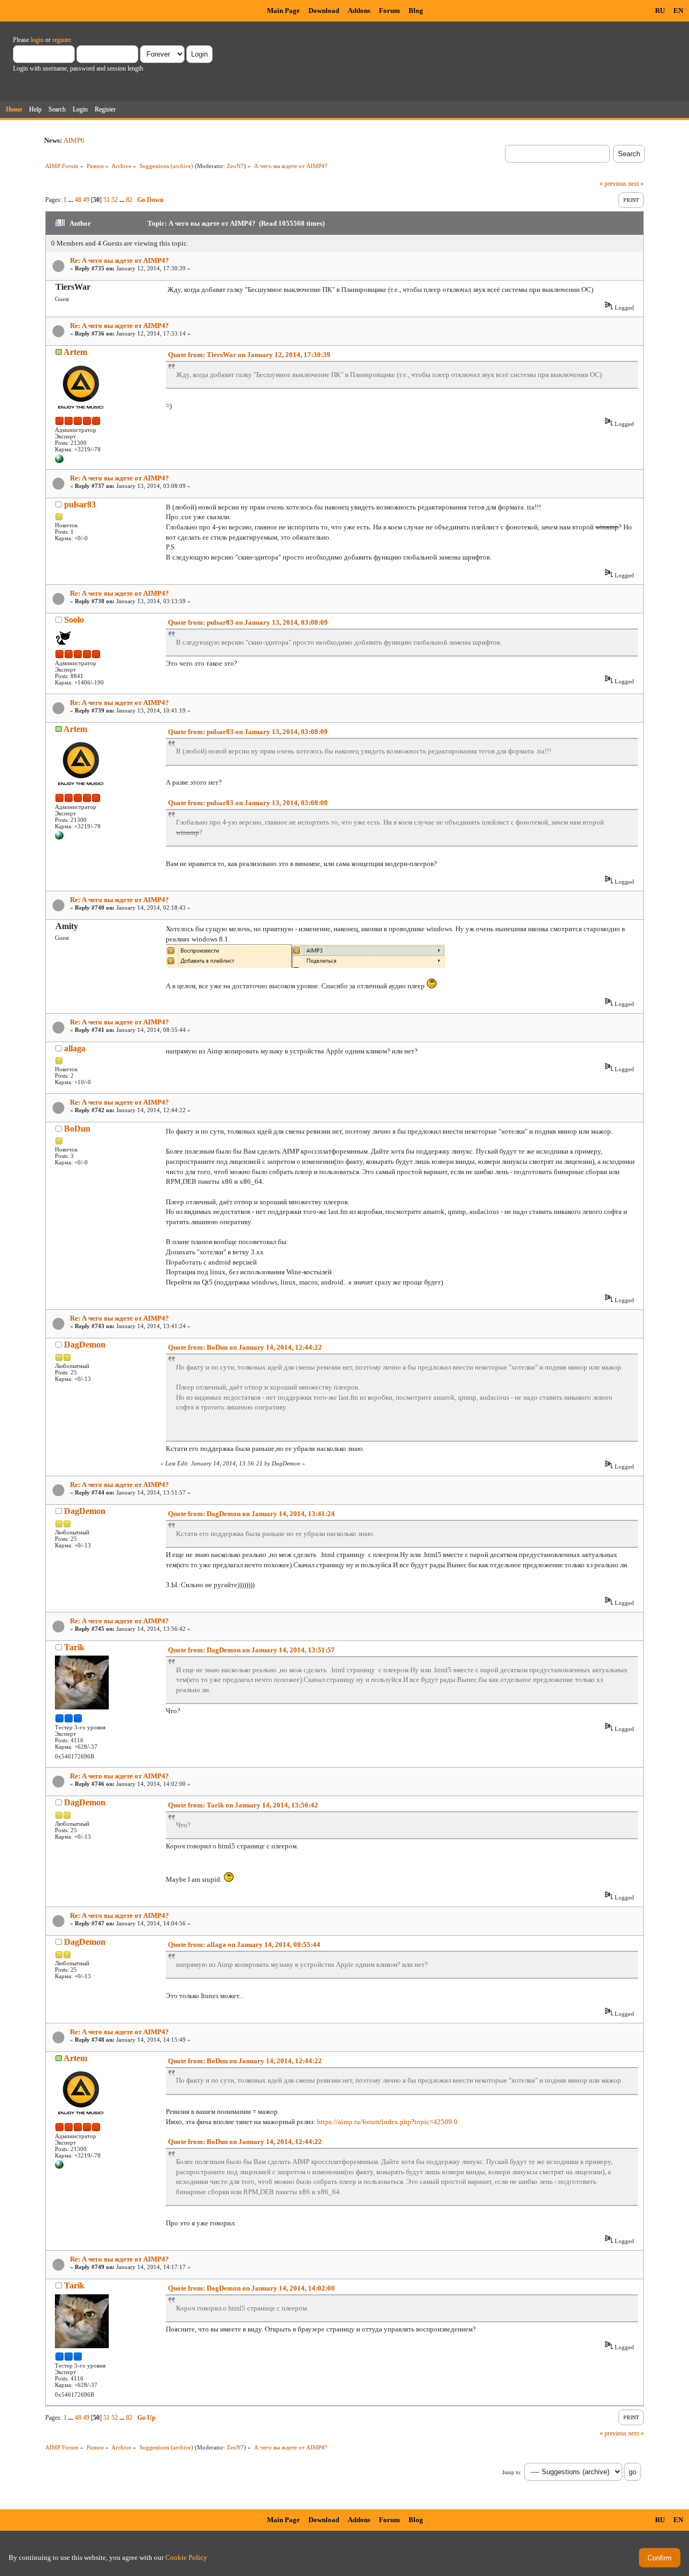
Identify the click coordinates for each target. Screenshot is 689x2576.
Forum (389, 11)
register (61, 40)
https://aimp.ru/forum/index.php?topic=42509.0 (387, 2122)
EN (678, 11)
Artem (75, 352)
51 (107, 200)
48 (78, 200)
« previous (613, 184)
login (37, 40)
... (72, 200)
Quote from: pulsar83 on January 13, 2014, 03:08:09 (248, 622)
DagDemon (85, 1345)
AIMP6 (74, 140)
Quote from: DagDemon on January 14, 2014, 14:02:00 (251, 2288)
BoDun (77, 1129)
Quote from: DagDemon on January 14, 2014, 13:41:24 (251, 1514)
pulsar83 (80, 504)
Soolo (74, 620)
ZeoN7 (235, 166)
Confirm (660, 2558)
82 (129, 200)
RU (660, 11)
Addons (359, 11)
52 (115, 200)
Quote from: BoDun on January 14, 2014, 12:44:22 (245, 1347)
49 (86, 200)
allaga (75, 1048)
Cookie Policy (186, 2557)
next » (636, 184)
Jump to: (512, 2472)
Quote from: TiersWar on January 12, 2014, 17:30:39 (249, 355)
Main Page (283, 11)
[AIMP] (59, 461)
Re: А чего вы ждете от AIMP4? (119, 260)
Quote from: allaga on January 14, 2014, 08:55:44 (244, 1945)
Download (324, 11)
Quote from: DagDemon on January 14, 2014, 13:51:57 (251, 1650)
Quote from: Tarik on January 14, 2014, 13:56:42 (243, 1805)
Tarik (74, 1647)
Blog (416, 11)
